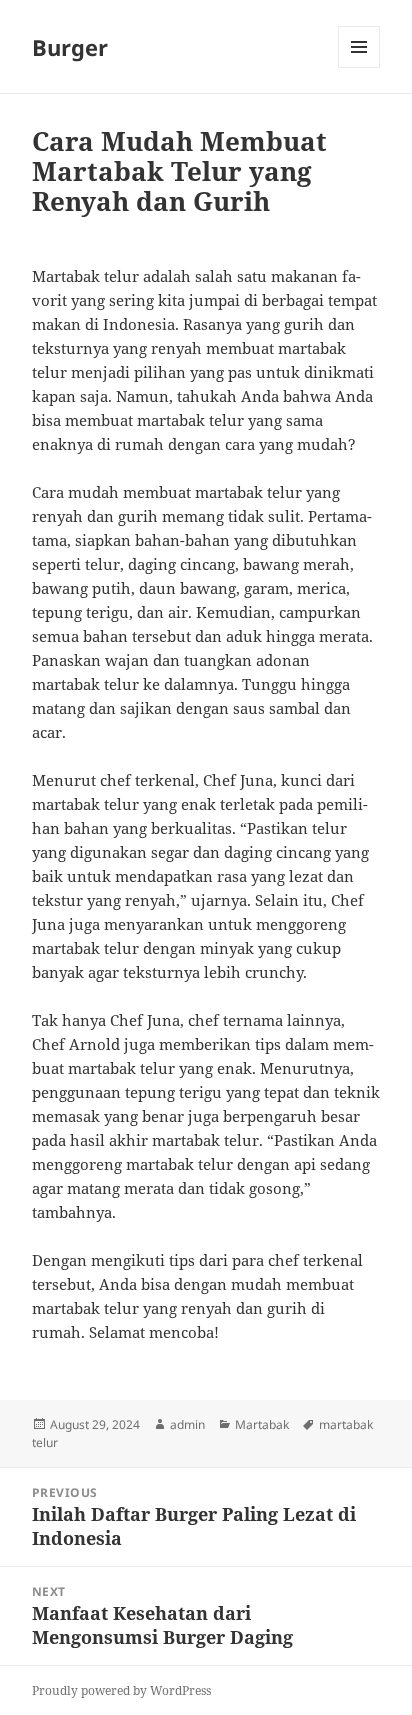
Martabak (262, 1424)
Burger (70, 47)
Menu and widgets (359, 67)
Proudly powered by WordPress (121, 1690)
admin (187, 1424)
